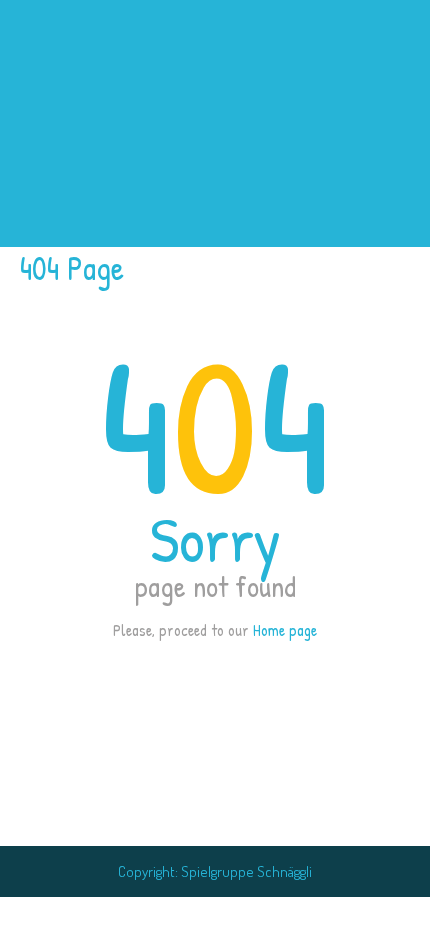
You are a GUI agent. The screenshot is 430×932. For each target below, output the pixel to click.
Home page (285, 630)
